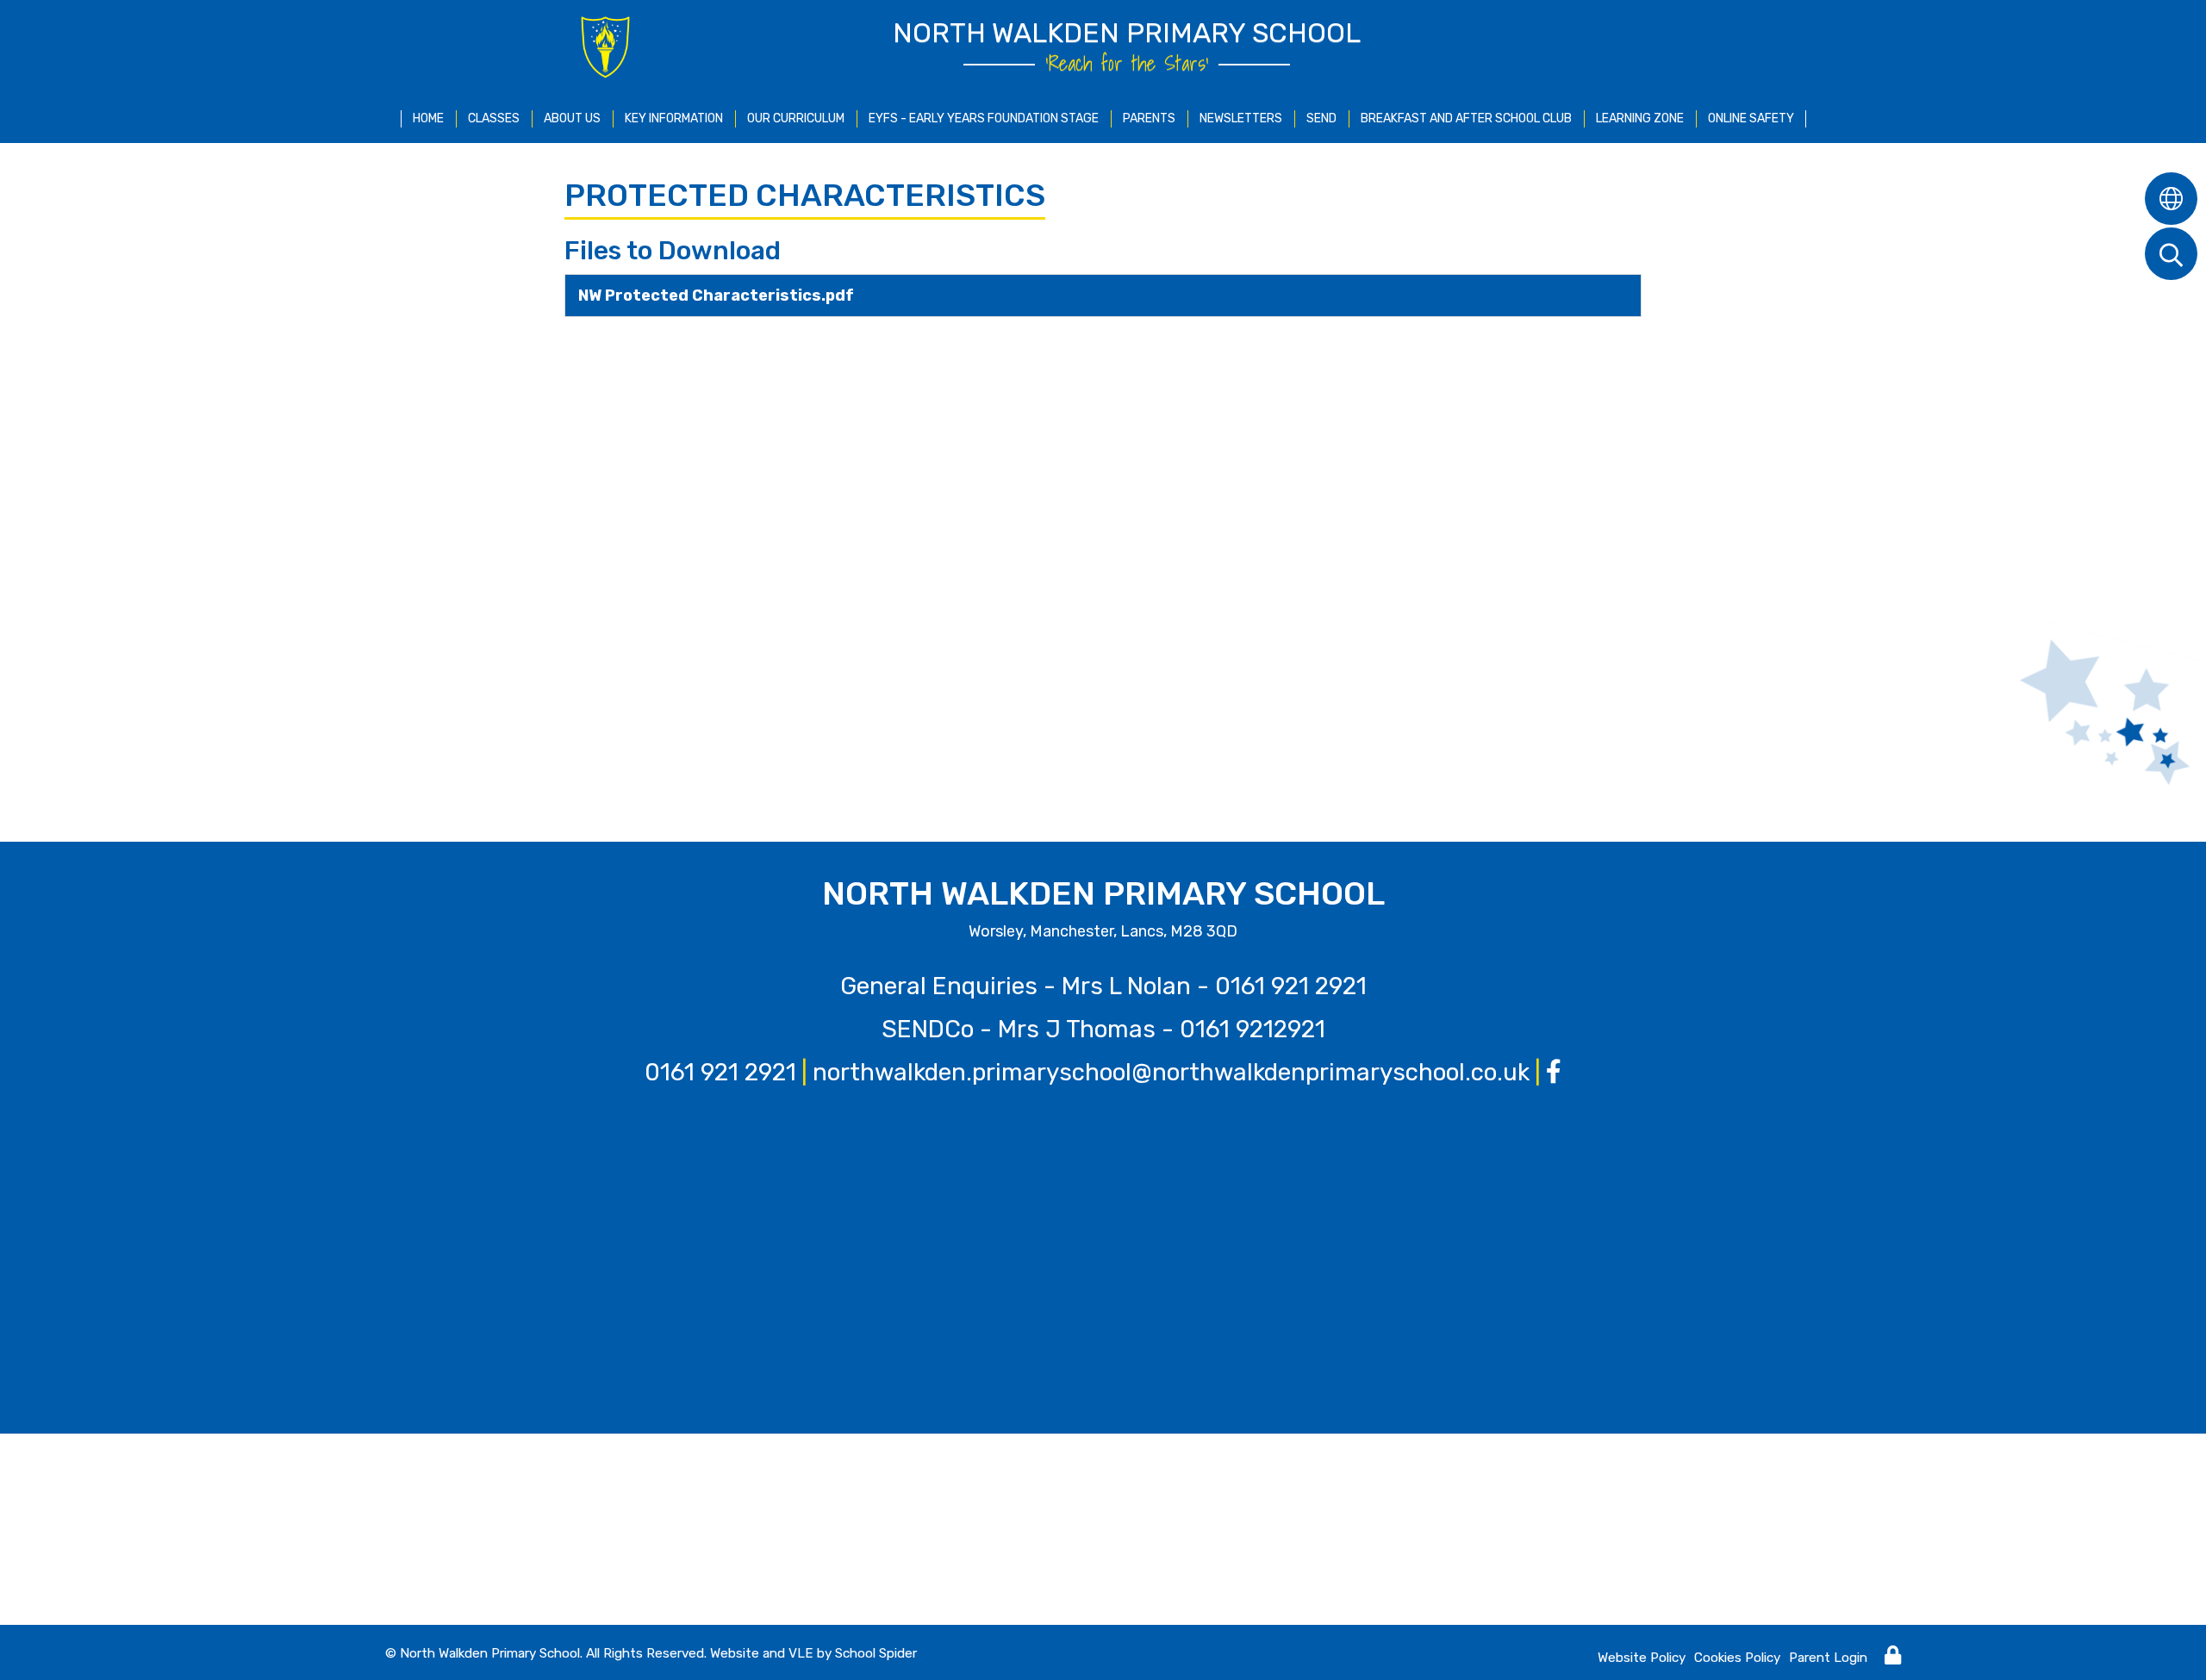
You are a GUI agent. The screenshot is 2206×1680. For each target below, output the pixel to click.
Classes (494, 118)
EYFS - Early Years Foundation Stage (984, 118)
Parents (1149, 118)
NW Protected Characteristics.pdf (716, 296)
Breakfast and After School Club (1466, 118)
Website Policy (1642, 1658)
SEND (1321, 118)
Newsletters (1241, 118)
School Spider (876, 1653)
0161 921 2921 (1291, 986)
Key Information (674, 118)
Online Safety (1751, 118)
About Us (572, 118)
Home (428, 118)
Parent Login (1828, 1658)
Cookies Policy (1737, 1658)
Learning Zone (1640, 118)
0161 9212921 (1253, 1029)
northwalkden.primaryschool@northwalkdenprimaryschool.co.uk (1171, 1072)
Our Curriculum (796, 118)
